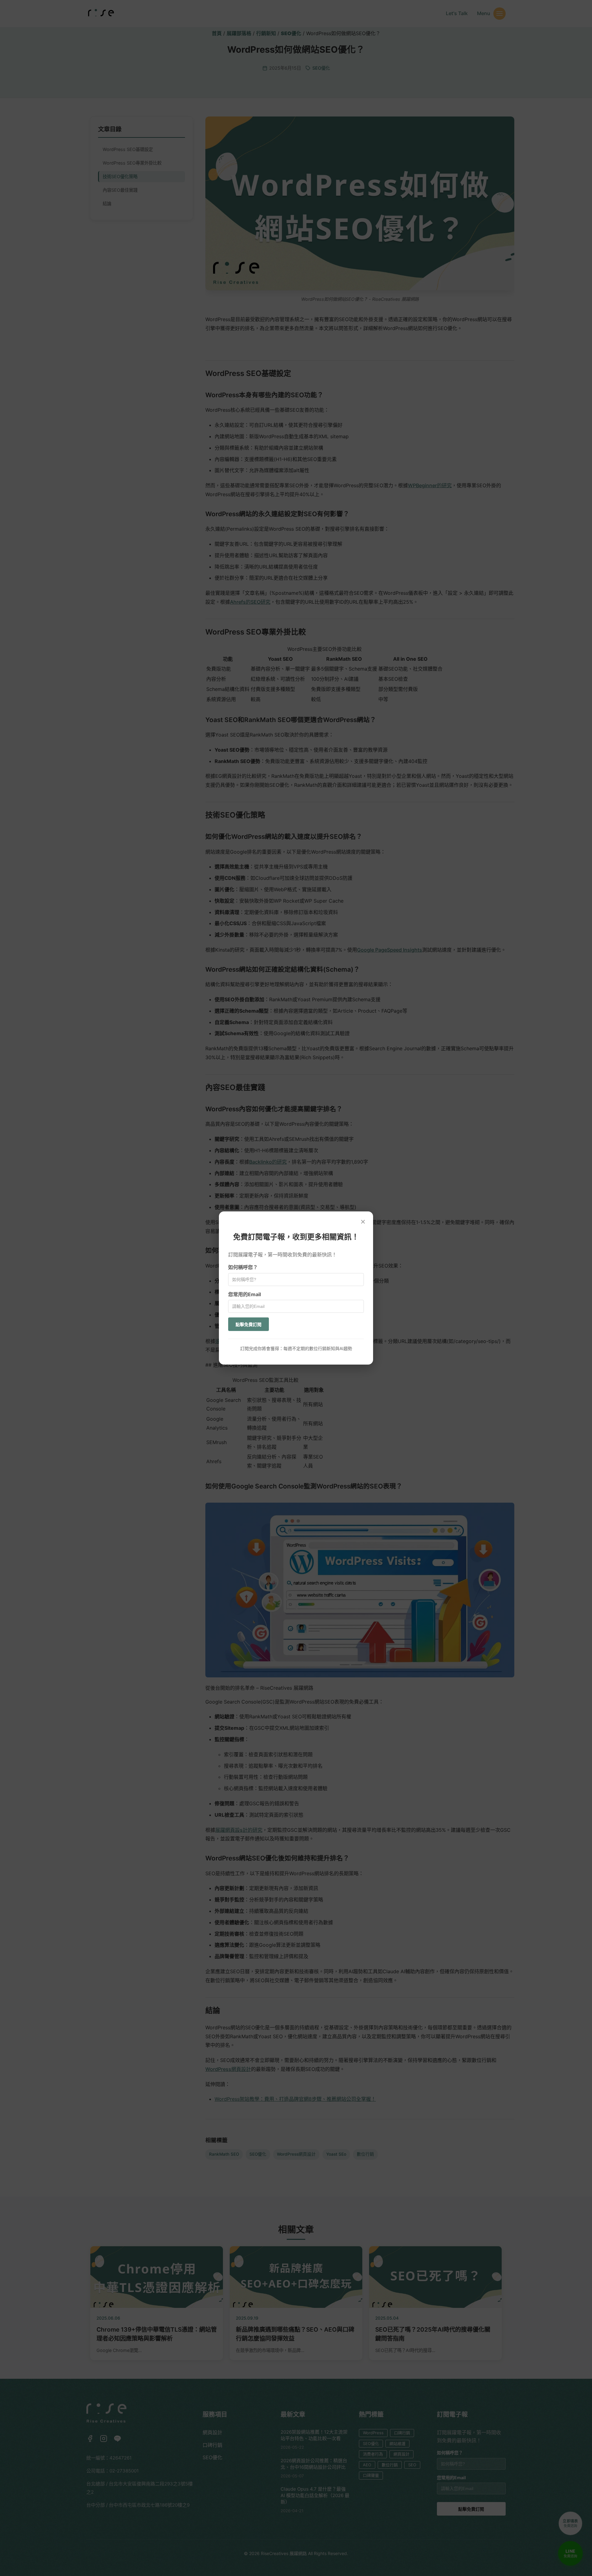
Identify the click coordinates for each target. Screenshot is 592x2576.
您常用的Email (245, 1294)
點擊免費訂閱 (249, 1325)
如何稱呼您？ (243, 1267)
